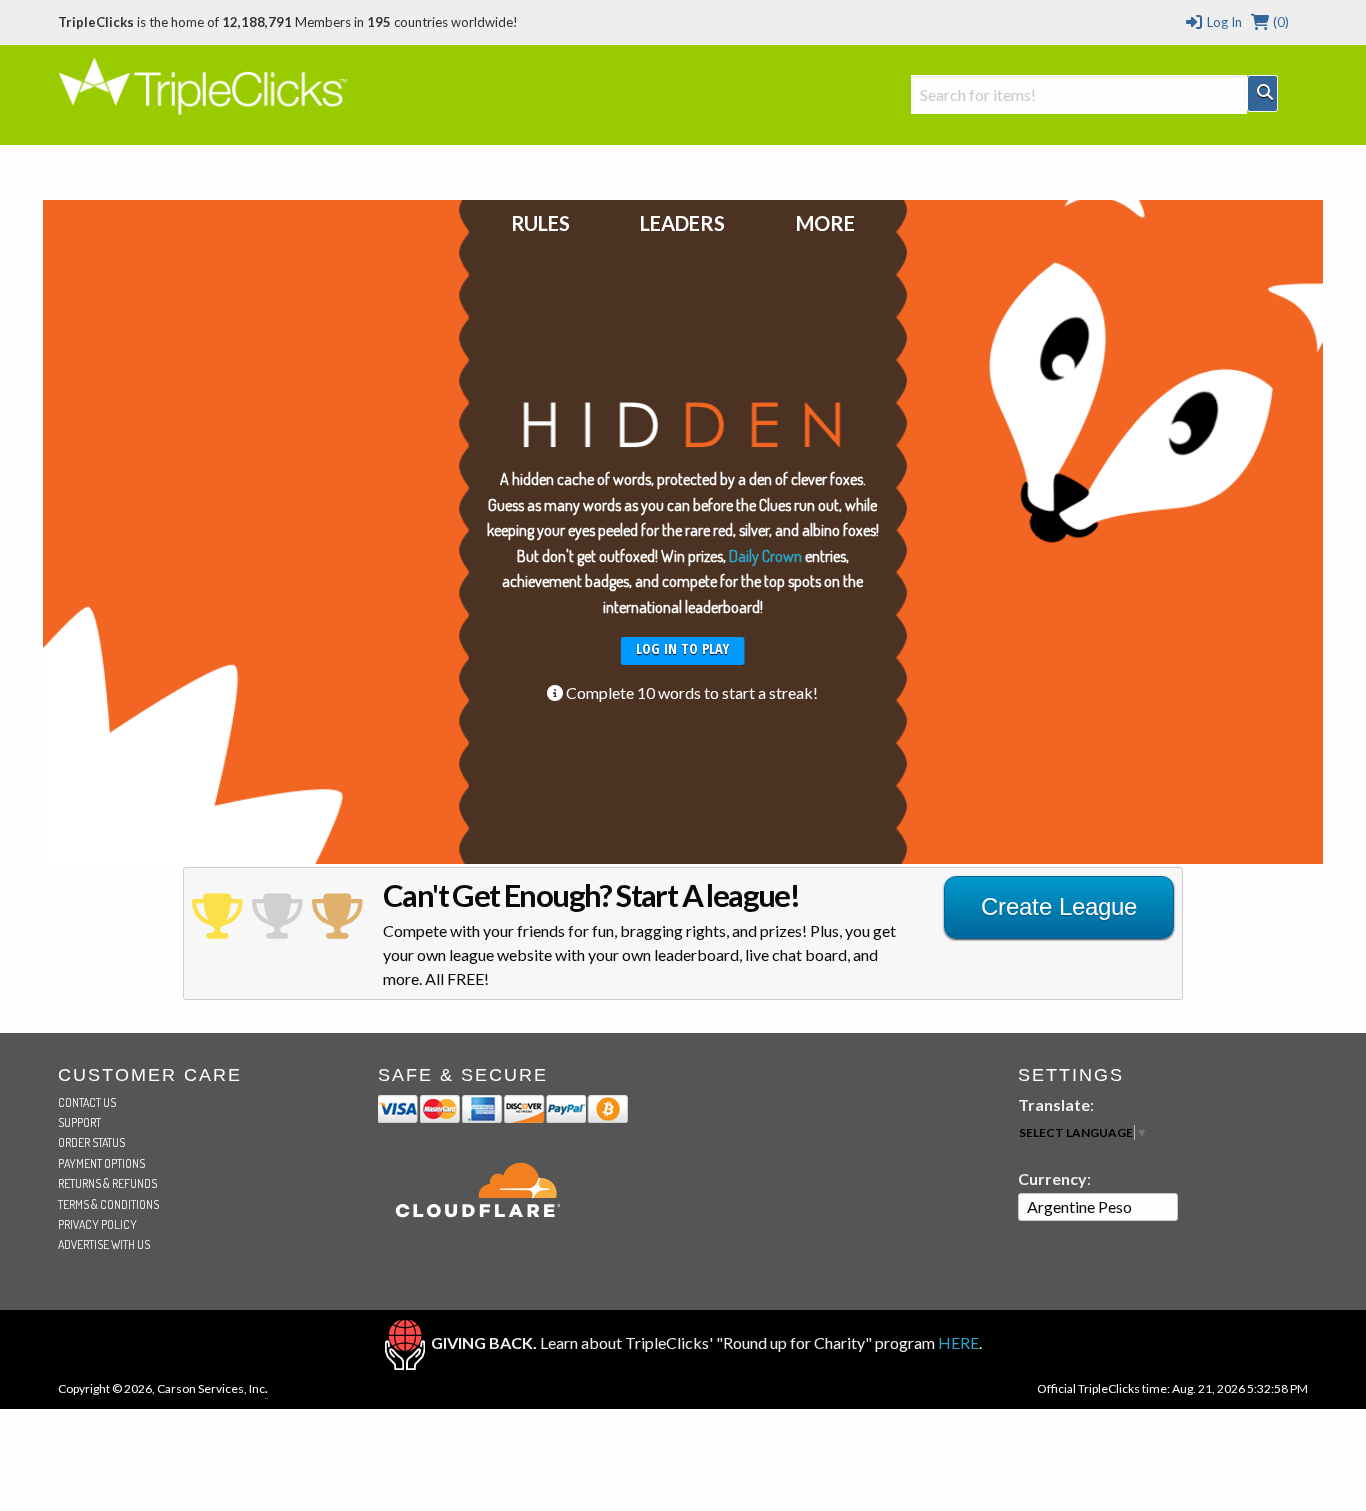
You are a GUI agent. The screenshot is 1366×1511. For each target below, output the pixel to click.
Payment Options (101, 1163)
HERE (958, 1342)
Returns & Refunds (107, 1183)
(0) (1279, 22)
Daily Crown (765, 556)
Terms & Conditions (108, 1204)
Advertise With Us (104, 1244)
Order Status (91, 1142)
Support (79, 1122)
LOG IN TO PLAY (682, 648)
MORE (825, 223)
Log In (1222, 22)
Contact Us (87, 1102)
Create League (1059, 906)
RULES (540, 223)
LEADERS (682, 223)
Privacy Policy (97, 1224)
